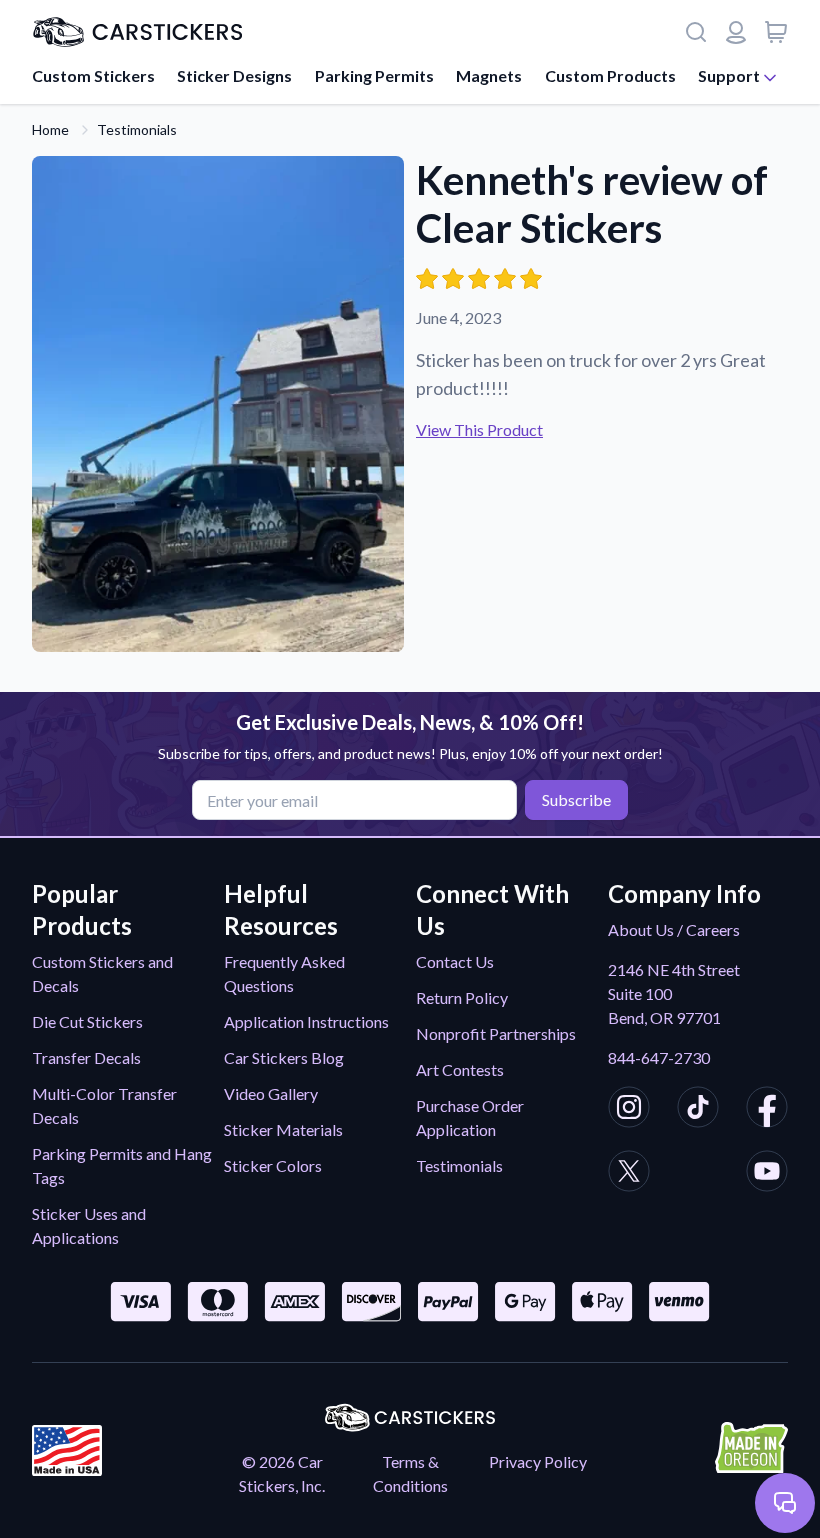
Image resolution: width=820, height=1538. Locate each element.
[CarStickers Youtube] (767, 1174)
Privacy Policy (538, 1461)
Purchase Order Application (470, 1117)
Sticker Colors (273, 1165)
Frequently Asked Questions (284, 973)
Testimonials (137, 129)
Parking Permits (374, 75)
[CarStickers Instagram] (629, 1110)
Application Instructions (306, 1021)
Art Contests (460, 1069)
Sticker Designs (234, 75)
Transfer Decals (86, 1057)
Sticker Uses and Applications (89, 1225)
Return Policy (462, 997)
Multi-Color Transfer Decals (104, 1105)
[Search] (696, 32)
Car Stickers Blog (284, 1057)
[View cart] (776, 32)
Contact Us (455, 961)
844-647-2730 (659, 1057)
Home (50, 129)
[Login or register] (736, 32)
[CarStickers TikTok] (698, 1110)
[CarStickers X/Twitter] (629, 1174)
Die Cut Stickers (87, 1021)
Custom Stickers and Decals (102, 973)
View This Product (479, 429)
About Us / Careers (674, 929)
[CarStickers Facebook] (767, 1110)
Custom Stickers (93, 75)
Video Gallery (271, 1093)
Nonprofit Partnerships (496, 1033)
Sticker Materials (283, 1129)
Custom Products (610, 75)
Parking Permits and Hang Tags (122, 1165)
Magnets (489, 75)
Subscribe (576, 799)
